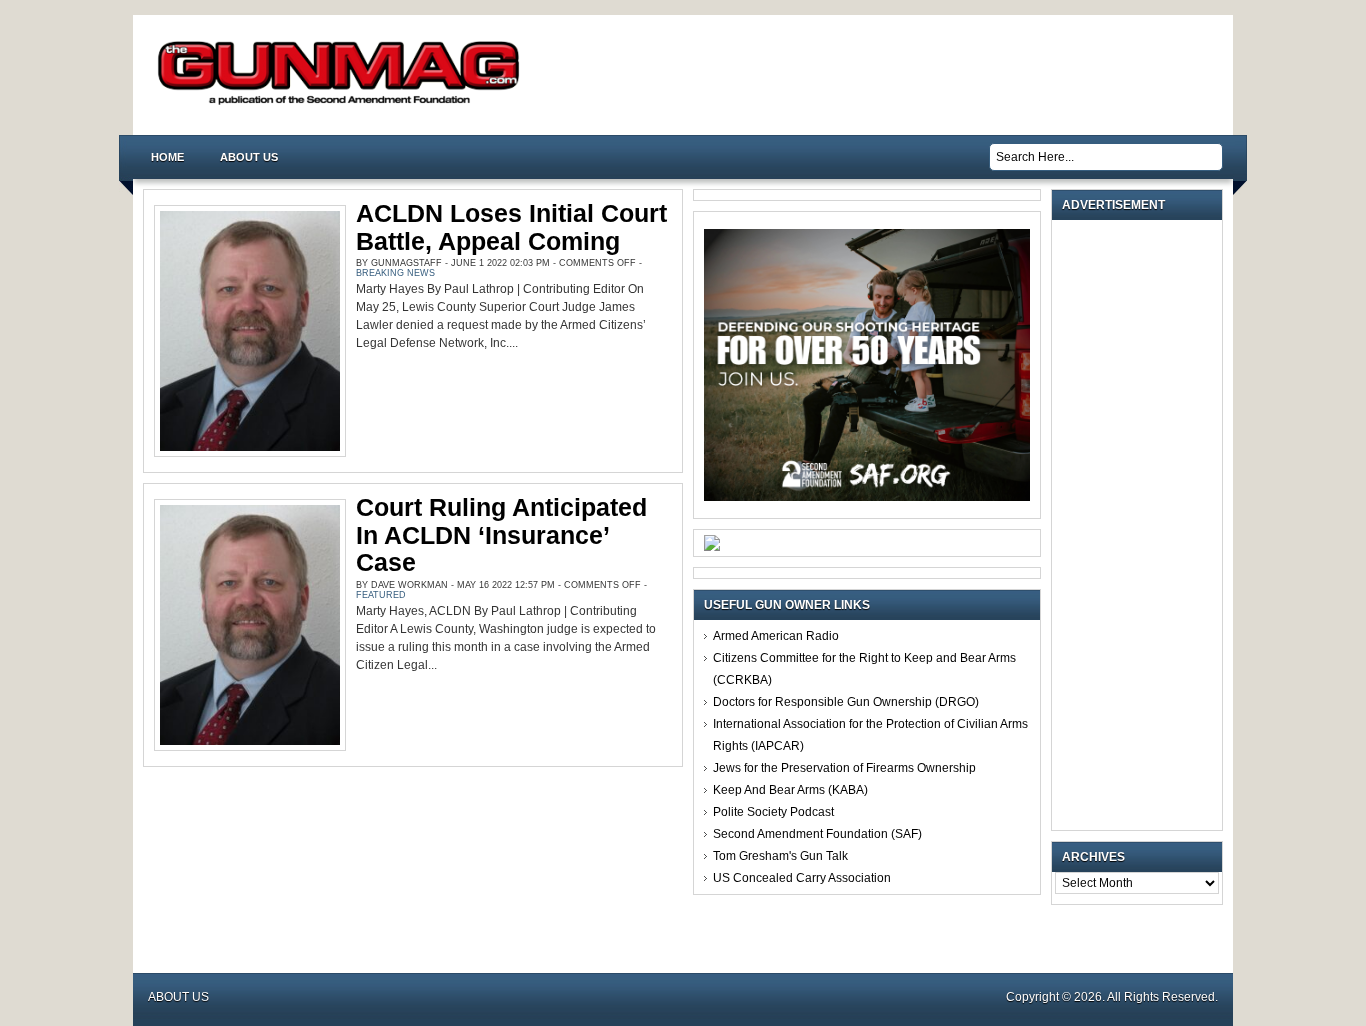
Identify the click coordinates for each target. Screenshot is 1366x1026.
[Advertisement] (1142, 525)
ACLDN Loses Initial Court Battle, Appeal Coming (511, 227)
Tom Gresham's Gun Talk (780, 856)
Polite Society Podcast (773, 812)
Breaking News (395, 273)
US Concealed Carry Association (802, 878)
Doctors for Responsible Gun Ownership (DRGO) (846, 702)
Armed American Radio (776, 636)
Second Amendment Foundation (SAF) (817, 834)
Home (167, 157)
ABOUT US (249, 157)
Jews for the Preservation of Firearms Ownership (844, 768)
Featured (381, 595)
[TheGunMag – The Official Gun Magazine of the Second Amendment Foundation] (343, 103)
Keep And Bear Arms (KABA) (790, 790)
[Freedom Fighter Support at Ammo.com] (712, 547)
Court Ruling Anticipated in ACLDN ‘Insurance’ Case (501, 534)
